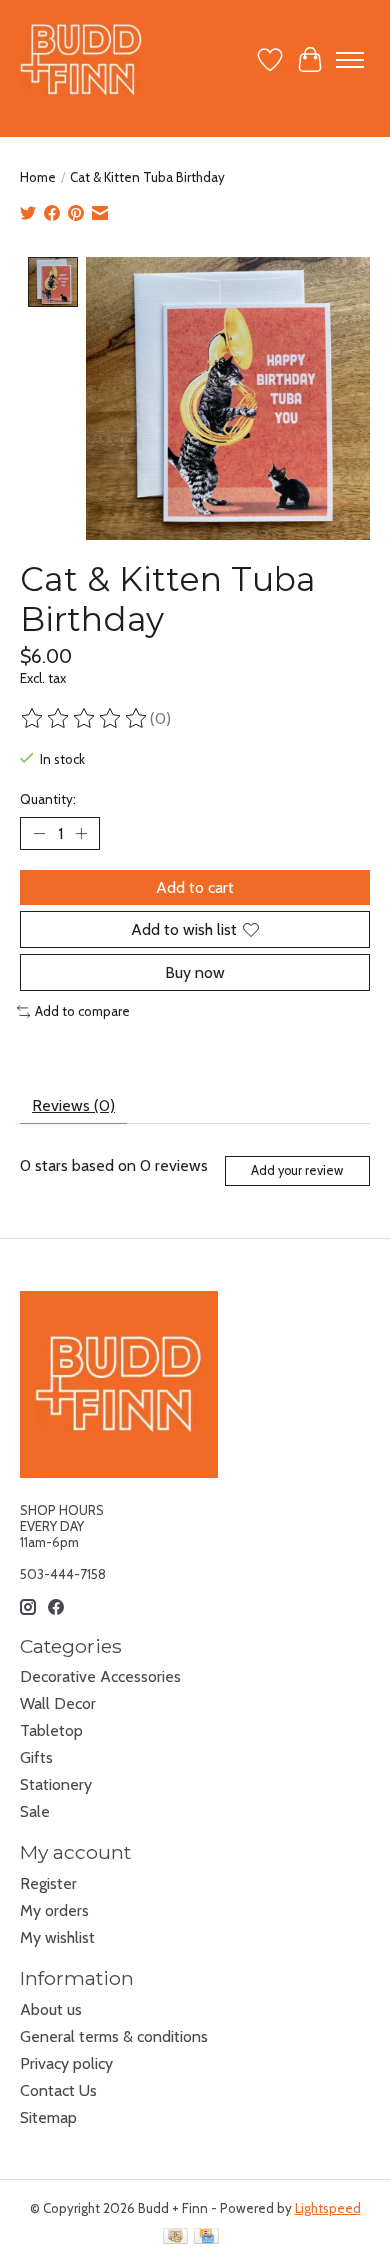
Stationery (56, 1784)
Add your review (297, 1170)
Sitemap (48, 2117)
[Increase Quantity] (81, 833)
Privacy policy (66, 2063)
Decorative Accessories (100, 1676)
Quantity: (48, 799)
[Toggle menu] (350, 60)
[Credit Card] (206, 2237)
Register (48, 1883)
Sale (35, 1811)
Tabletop (51, 1730)
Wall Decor (58, 1703)
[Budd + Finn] (81, 59)
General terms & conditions (114, 2036)
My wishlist (57, 1937)
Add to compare (82, 1011)
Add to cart (195, 887)
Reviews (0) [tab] (73, 1105)
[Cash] (175, 2237)
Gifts (36, 1757)
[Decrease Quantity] (39, 833)
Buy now (195, 972)
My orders (54, 1910)
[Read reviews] (85, 719)
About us (51, 2009)
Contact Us (58, 2090)
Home (38, 177)
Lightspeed (328, 2208)
